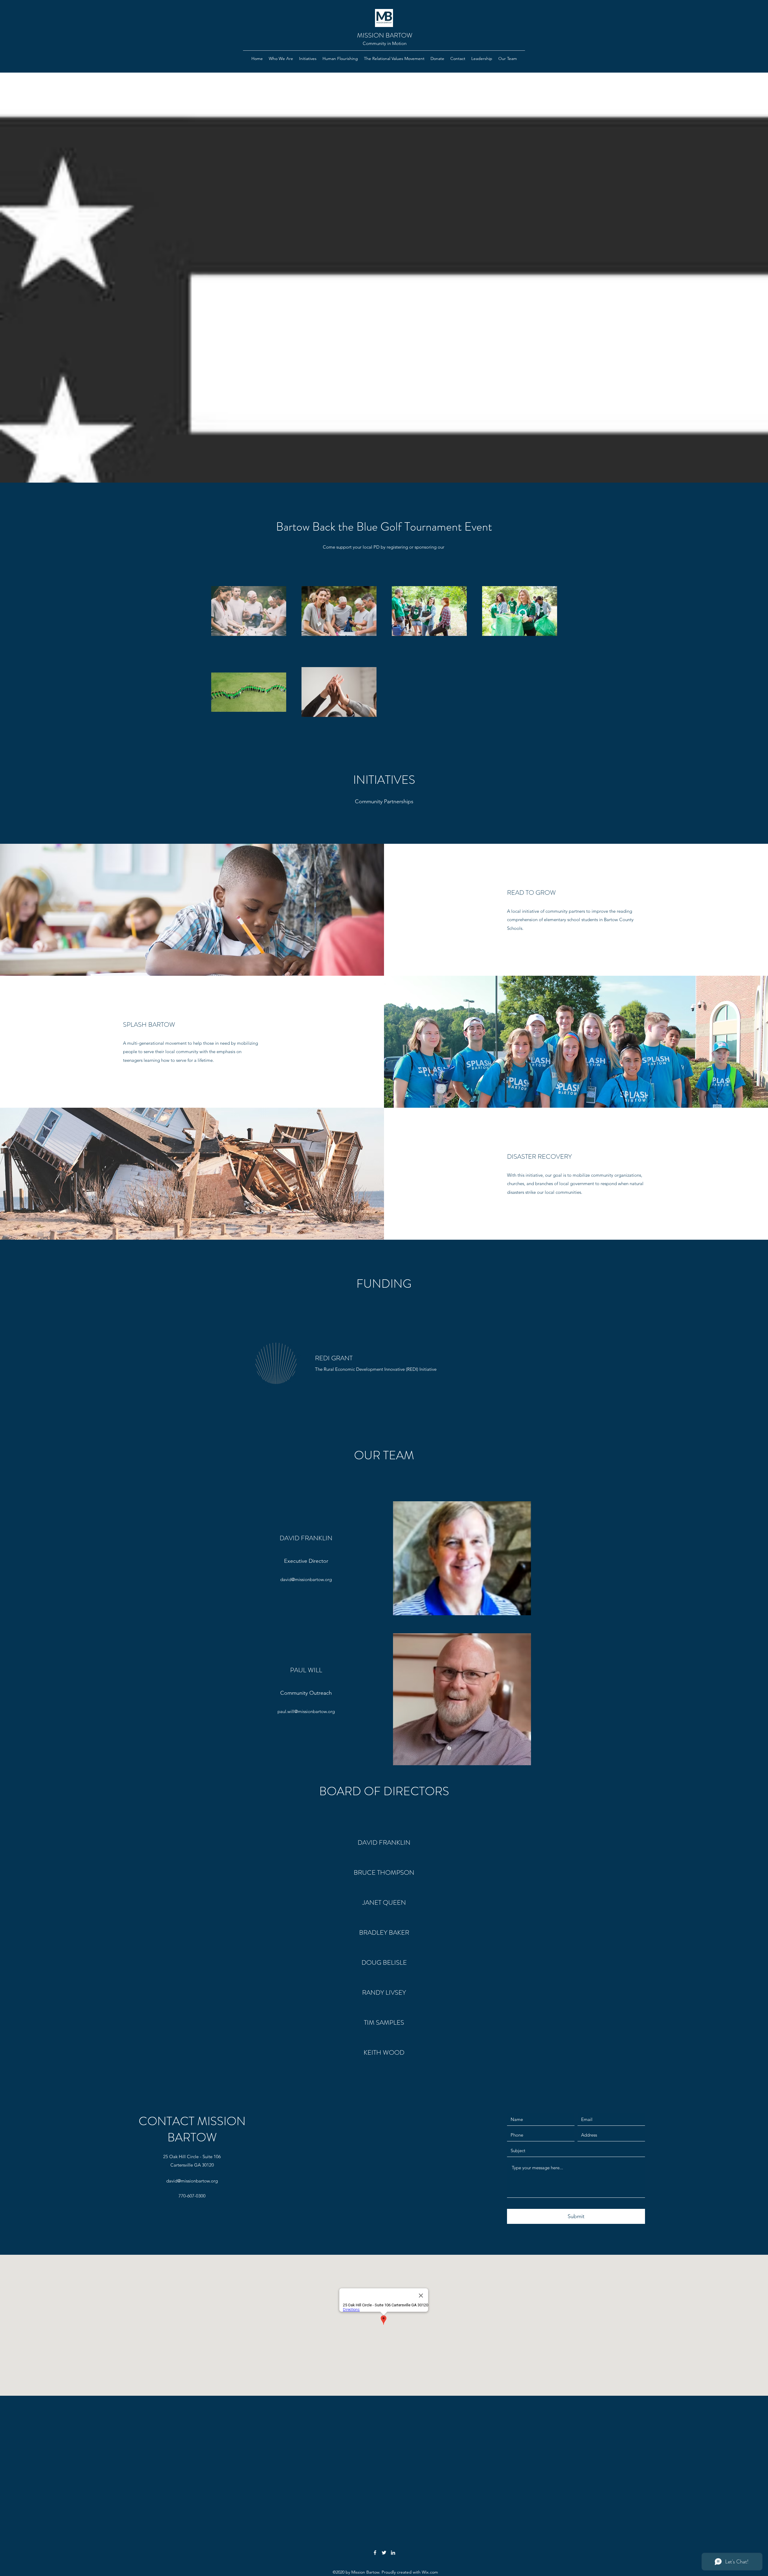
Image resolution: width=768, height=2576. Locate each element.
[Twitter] (384, 2553)
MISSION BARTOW (385, 35)
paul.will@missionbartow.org (306, 1711)
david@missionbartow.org (306, 1579)
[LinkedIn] (393, 2553)
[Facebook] (375, 2553)
